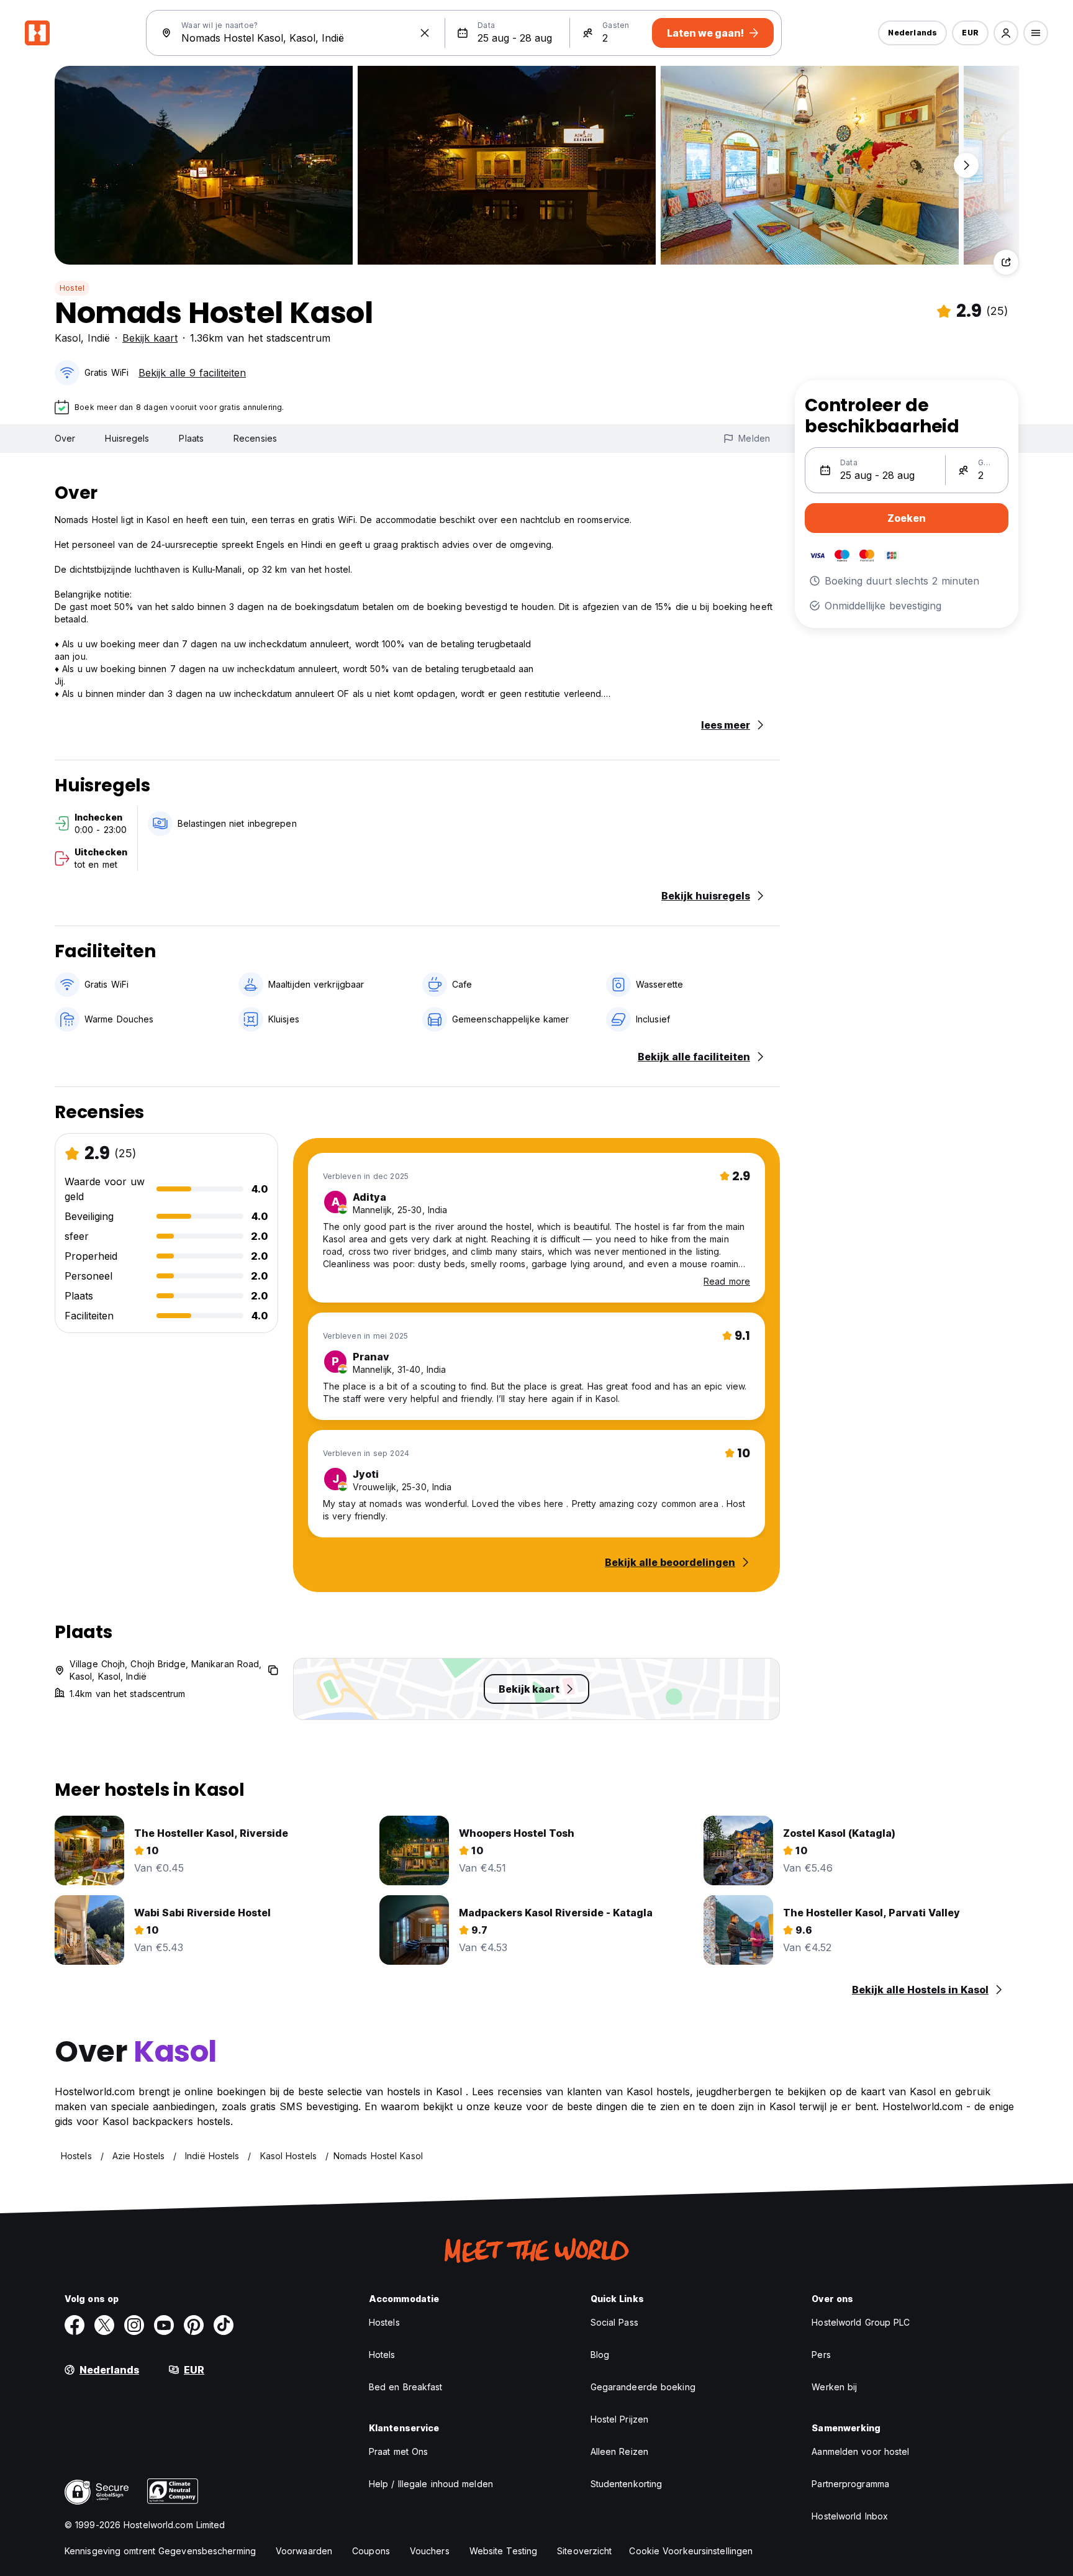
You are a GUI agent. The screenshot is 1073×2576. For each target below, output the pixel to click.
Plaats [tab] (191, 438)
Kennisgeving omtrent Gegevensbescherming (160, 2551)
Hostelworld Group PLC (861, 2322)
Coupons (371, 2551)
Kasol (68, 338)
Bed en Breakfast (406, 2387)
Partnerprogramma (850, 2484)
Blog (600, 2355)
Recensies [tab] (255, 438)
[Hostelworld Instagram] (134, 2325)
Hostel (72, 288)
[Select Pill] (1006, 33)
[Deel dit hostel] (1006, 262)
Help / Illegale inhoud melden (431, 2484)
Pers (821, 2355)
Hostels (384, 2322)
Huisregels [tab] (127, 438)
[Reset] (425, 33)
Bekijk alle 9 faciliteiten (192, 373)
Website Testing (504, 2551)
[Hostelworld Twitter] (104, 2325)
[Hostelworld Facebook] (75, 2325)
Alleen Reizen (619, 2451)
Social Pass (614, 2322)
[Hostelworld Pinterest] (194, 2325)
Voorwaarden (304, 2551)
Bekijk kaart (150, 338)
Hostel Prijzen (619, 2419)
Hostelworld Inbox (850, 2516)
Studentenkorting (627, 2484)
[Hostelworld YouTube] (164, 2325)
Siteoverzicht (584, 2551)
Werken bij (834, 2387)
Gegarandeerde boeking (643, 2387)
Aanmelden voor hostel (860, 2451)
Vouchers (430, 2551)
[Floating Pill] (966, 165)
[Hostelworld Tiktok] (224, 2325)
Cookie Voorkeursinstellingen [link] (691, 2551)
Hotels (382, 2355)
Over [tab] (65, 438)
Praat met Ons (398, 2451)
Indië (99, 338)
